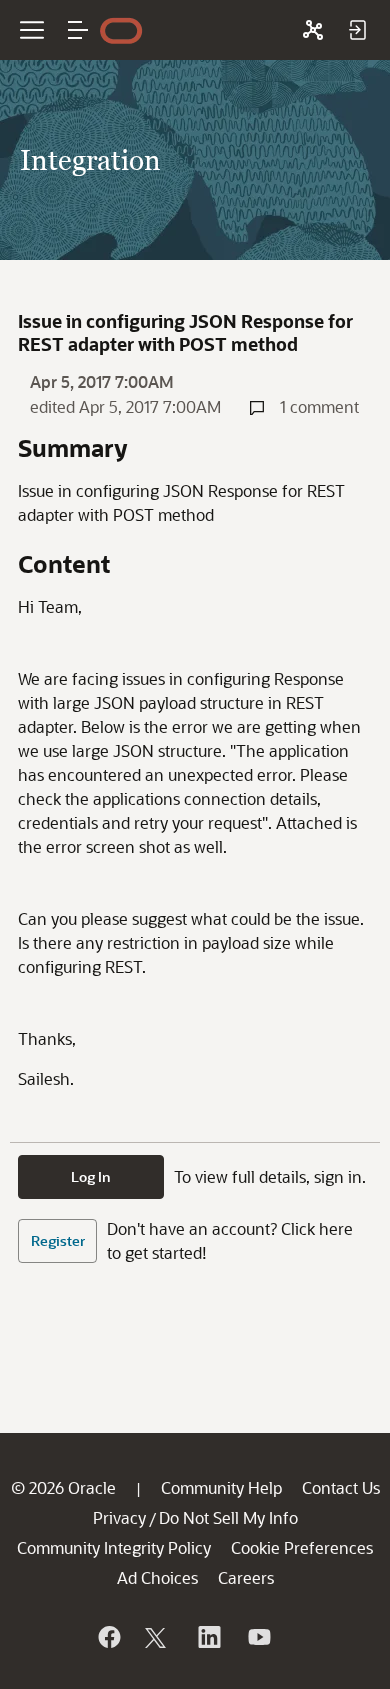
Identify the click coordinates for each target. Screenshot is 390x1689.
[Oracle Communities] (313, 30)
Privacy (119, 1517)
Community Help (221, 1487)
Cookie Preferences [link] (302, 1547)
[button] (78, 30)
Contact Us (341, 1487)
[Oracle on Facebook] (108, 1637)
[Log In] (357, 30)
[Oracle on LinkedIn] (208, 1637)
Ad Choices (157, 1577)
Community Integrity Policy (114, 1547)
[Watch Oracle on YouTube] (258, 1637)
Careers (246, 1577)
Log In (91, 1176)
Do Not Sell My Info (228, 1517)
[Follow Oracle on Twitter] (158, 1637)
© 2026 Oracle (63, 1487)
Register (58, 1240)
